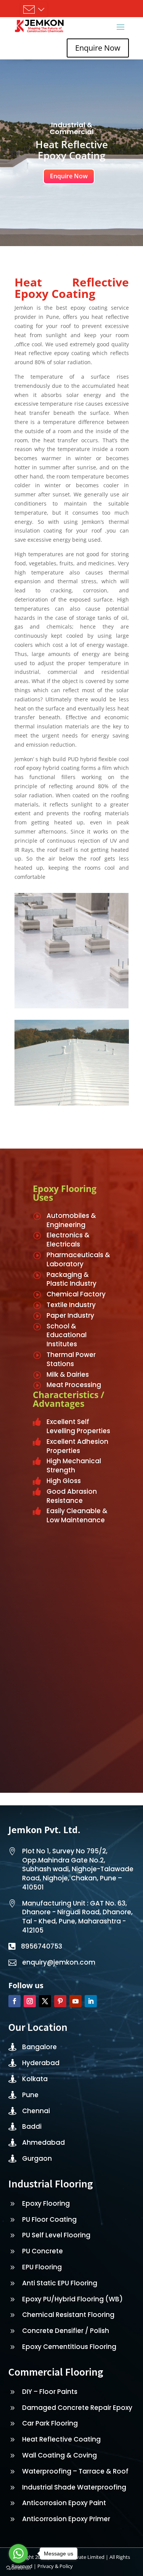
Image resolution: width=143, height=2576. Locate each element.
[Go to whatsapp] (18, 2554)
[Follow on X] (45, 2001)
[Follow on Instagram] (30, 2001)
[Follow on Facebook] (14, 2001)
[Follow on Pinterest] (60, 2001)
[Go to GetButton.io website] (18, 2568)
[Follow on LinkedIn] (91, 2001)
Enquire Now (98, 48)
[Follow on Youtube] (76, 2001)
